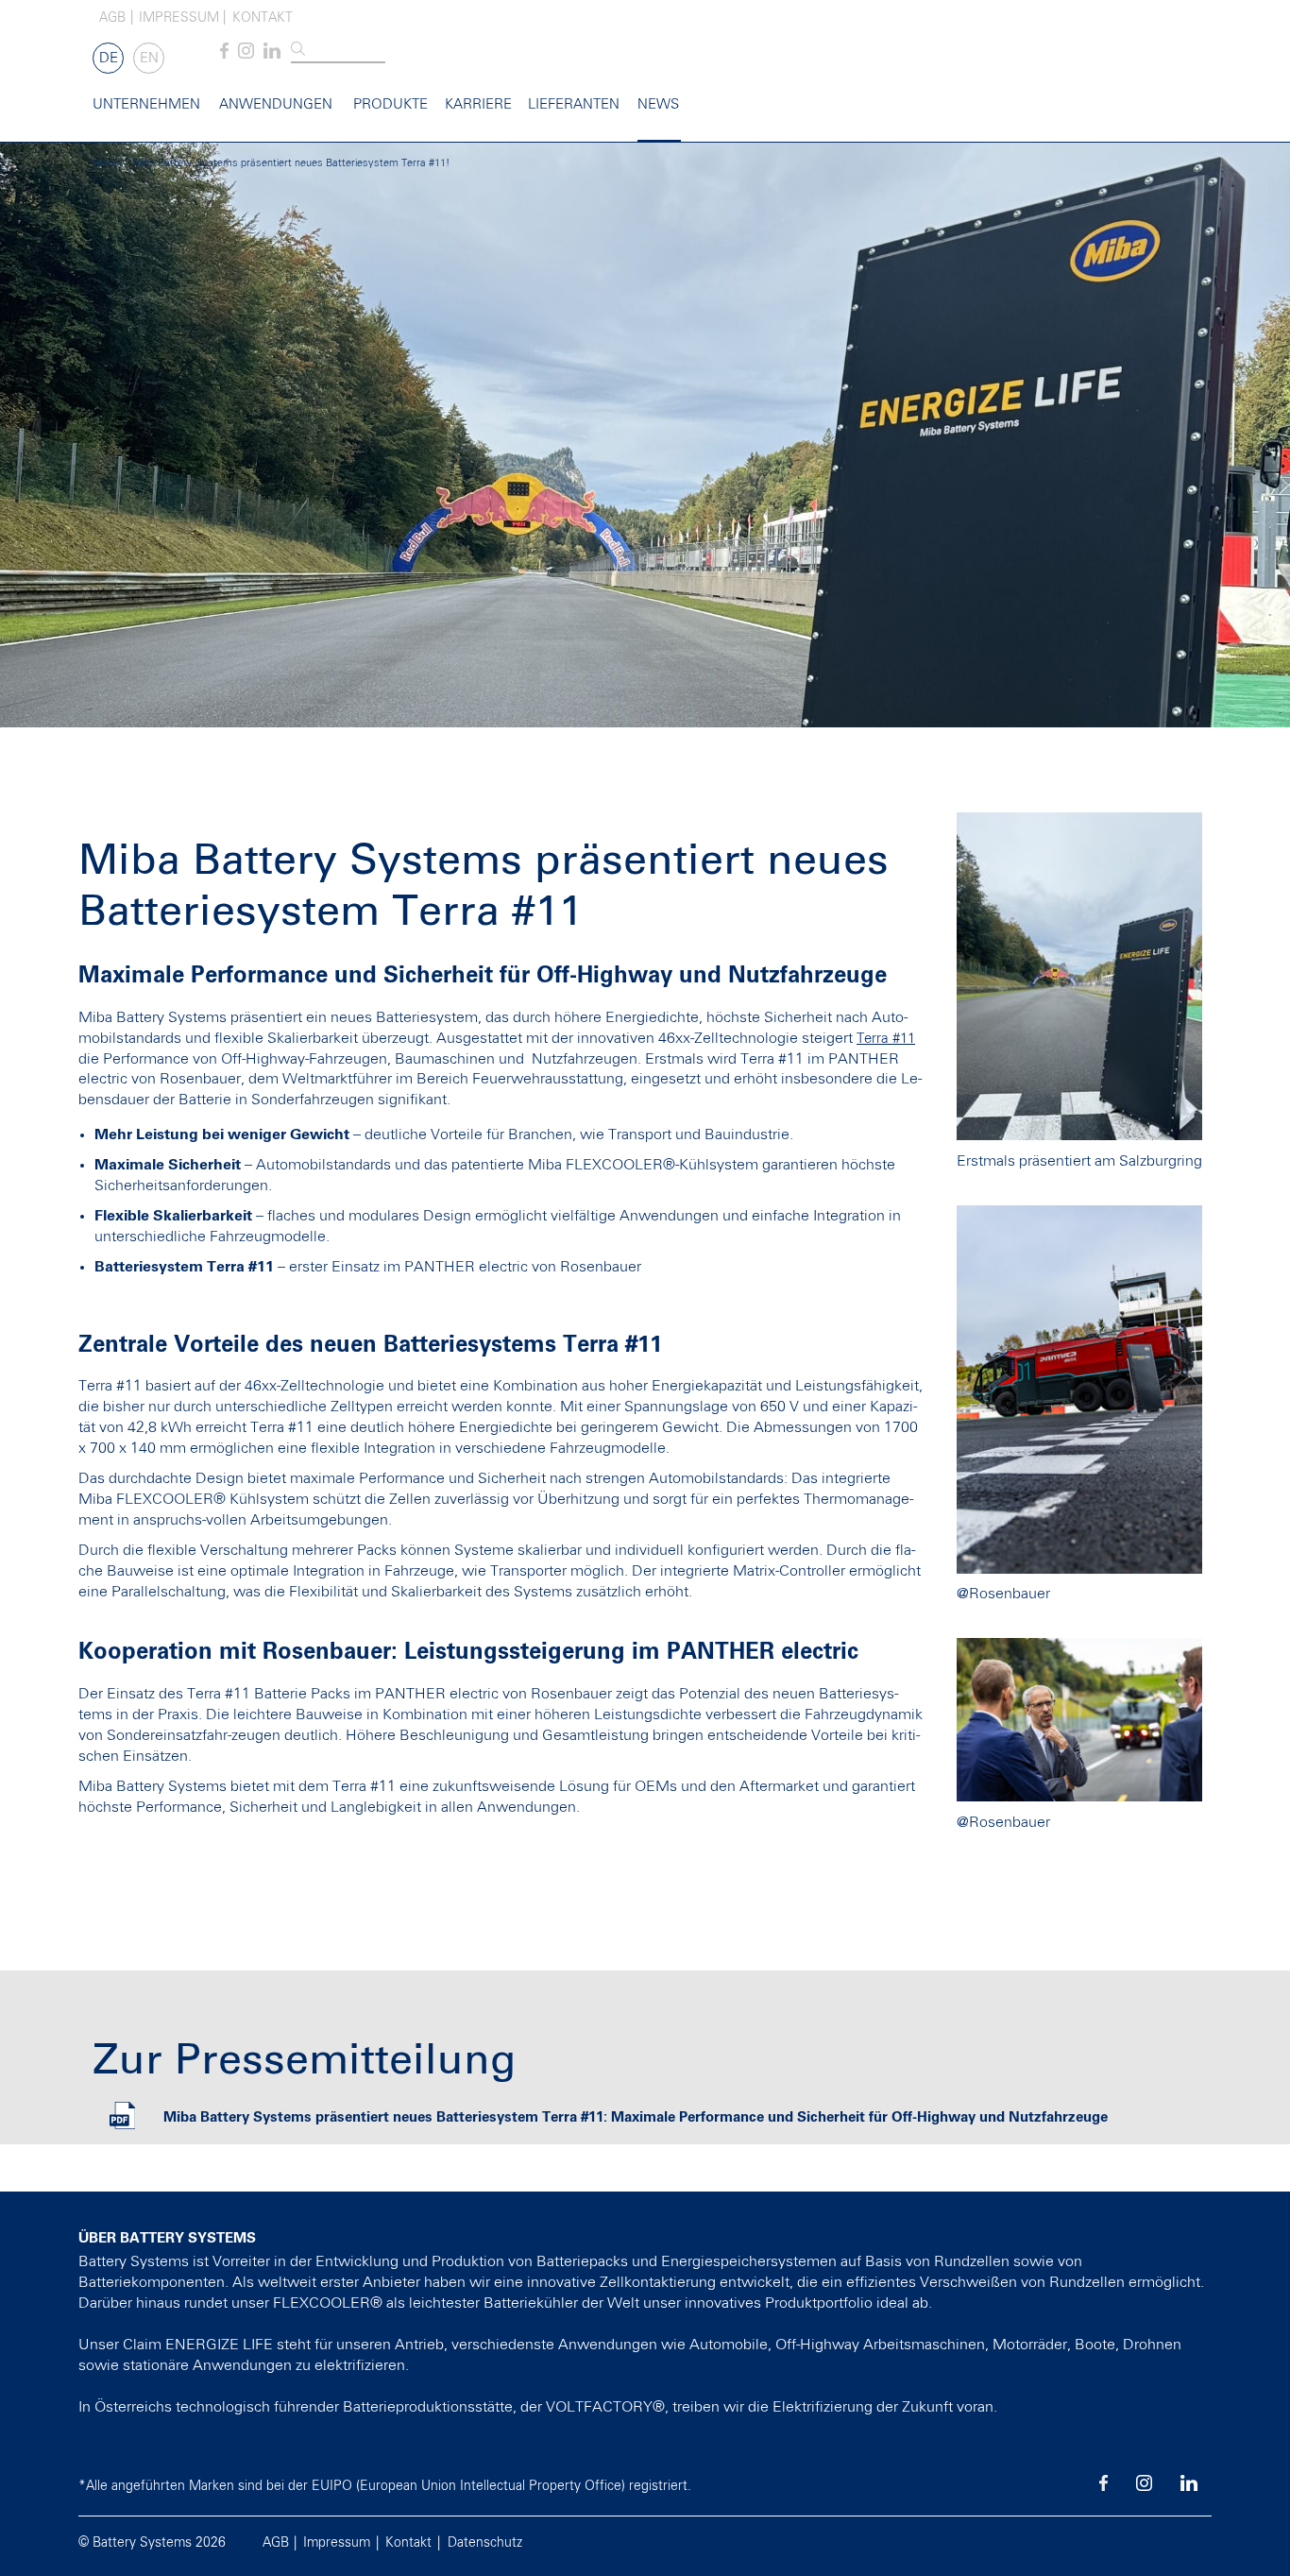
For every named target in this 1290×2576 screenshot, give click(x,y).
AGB (112, 18)
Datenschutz (485, 2543)
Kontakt (263, 18)
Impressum (179, 18)
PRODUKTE (390, 104)
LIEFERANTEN (574, 104)
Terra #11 (886, 1039)
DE (109, 58)
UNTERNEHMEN (146, 104)
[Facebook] (224, 55)
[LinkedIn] (272, 55)
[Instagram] (246, 55)
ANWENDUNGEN (276, 104)
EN (149, 58)
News (658, 104)
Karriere (478, 104)
